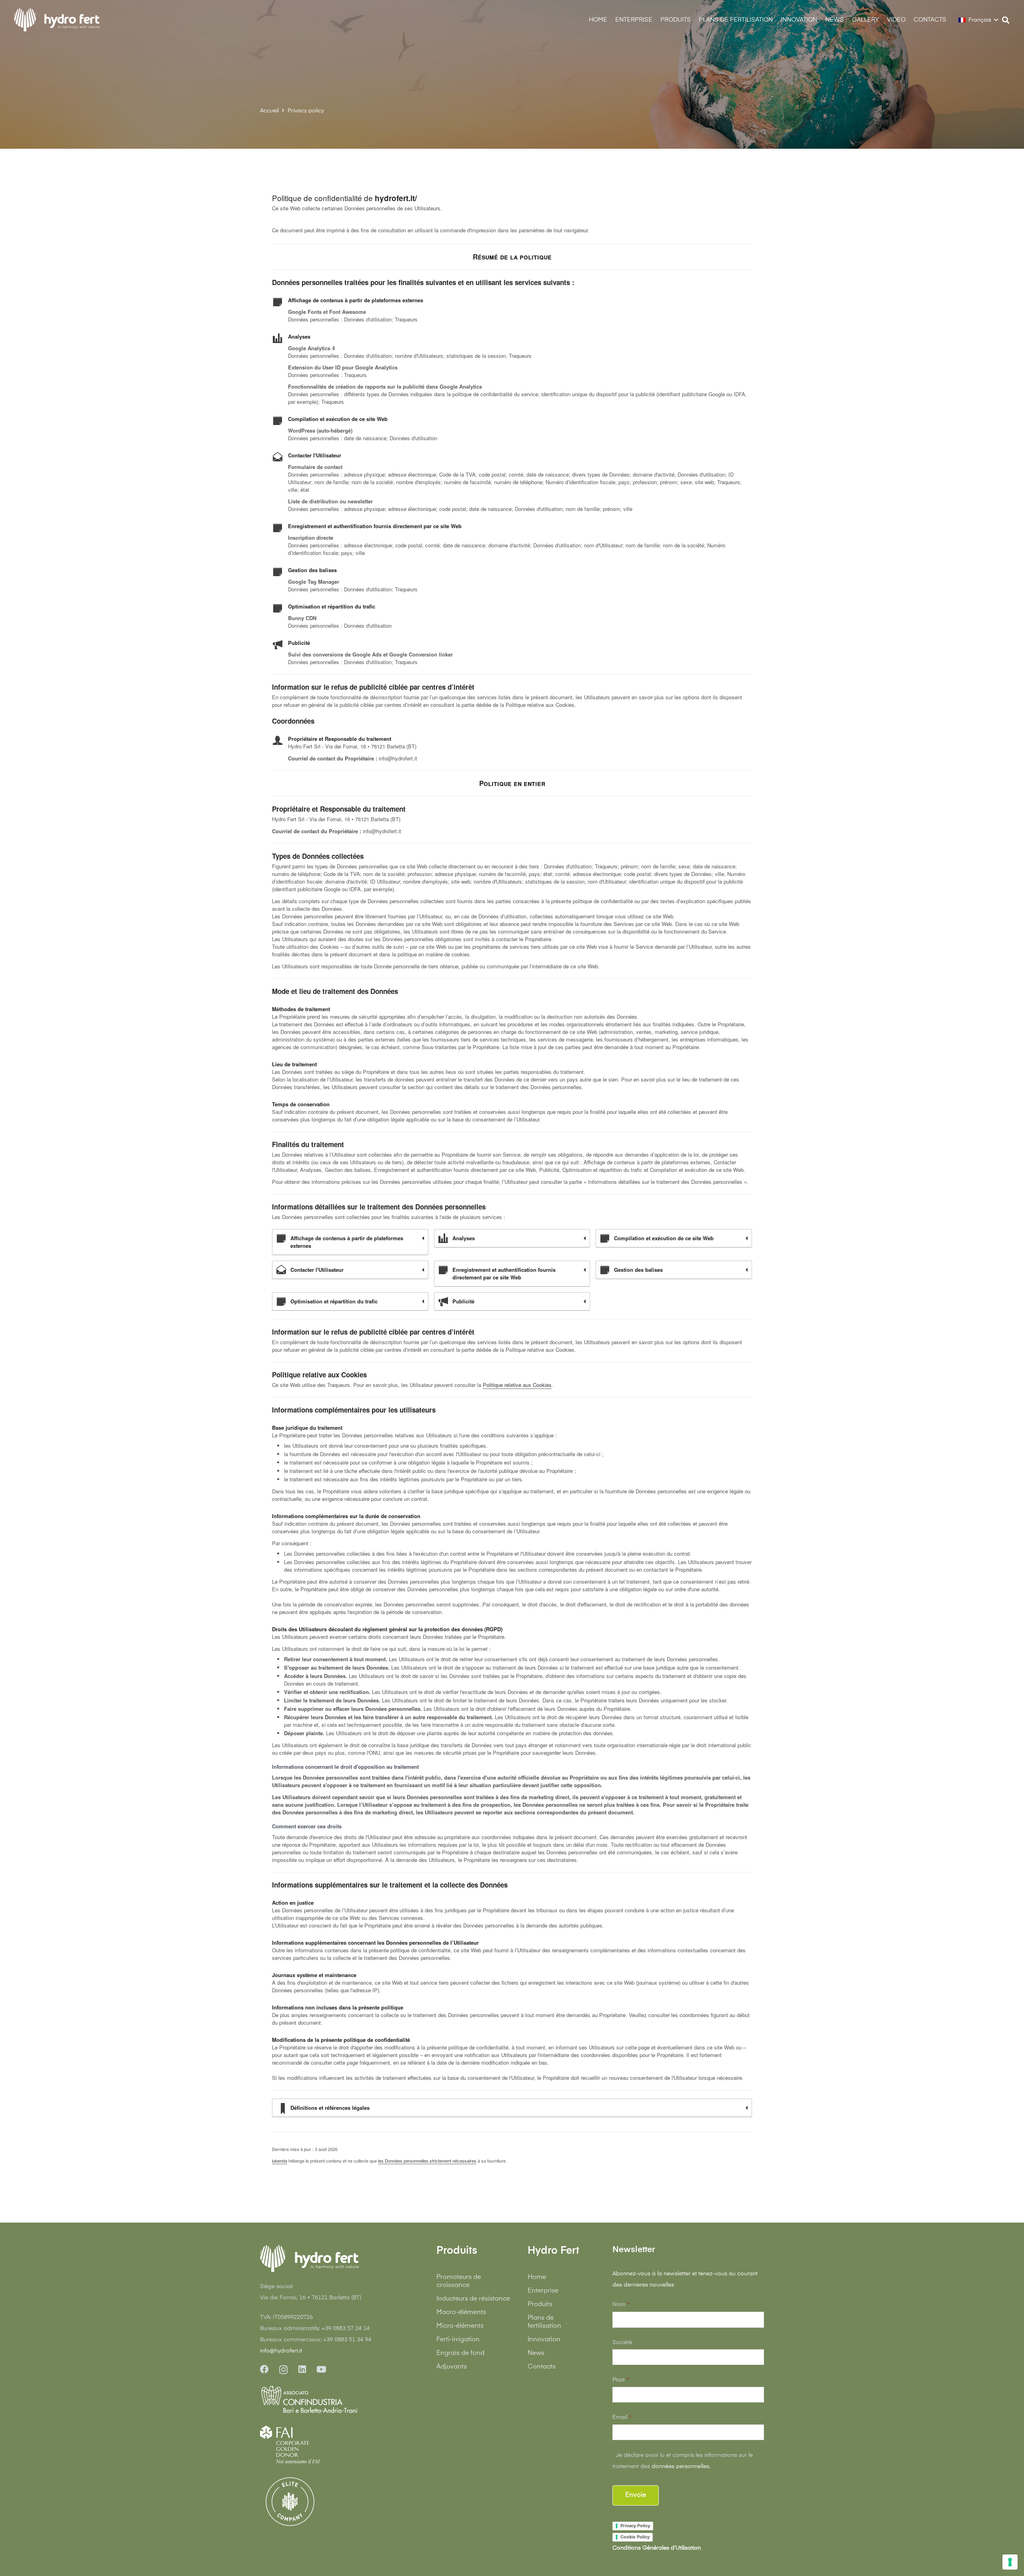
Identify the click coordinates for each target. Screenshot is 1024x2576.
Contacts (542, 2367)
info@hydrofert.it (281, 2351)
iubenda (280, 2161)
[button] (952, 20)
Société (622, 2343)
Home (537, 2277)
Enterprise (543, 2291)
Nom (621, 2305)
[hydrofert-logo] (57, 20)
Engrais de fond (460, 2353)
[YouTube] (321, 2369)
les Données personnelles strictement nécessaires (427, 2161)
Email (622, 2417)
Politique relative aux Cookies (517, 1385)
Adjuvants (452, 2367)
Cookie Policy (635, 2537)
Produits (540, 2305)
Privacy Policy (635, 2526)
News (536, 2353)
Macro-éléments (461, 2313)
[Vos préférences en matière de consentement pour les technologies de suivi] (1010, 2562)
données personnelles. (681, 2466)
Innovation (544, 2340)
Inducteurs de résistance (473, 2299)
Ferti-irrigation (458, 2340)
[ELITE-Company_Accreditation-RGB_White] (290, 2502)
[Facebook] (264, 2369)
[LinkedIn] (302, 2369)
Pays (621, 2380)
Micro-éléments (460, 2326)
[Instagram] (283, 2370)
